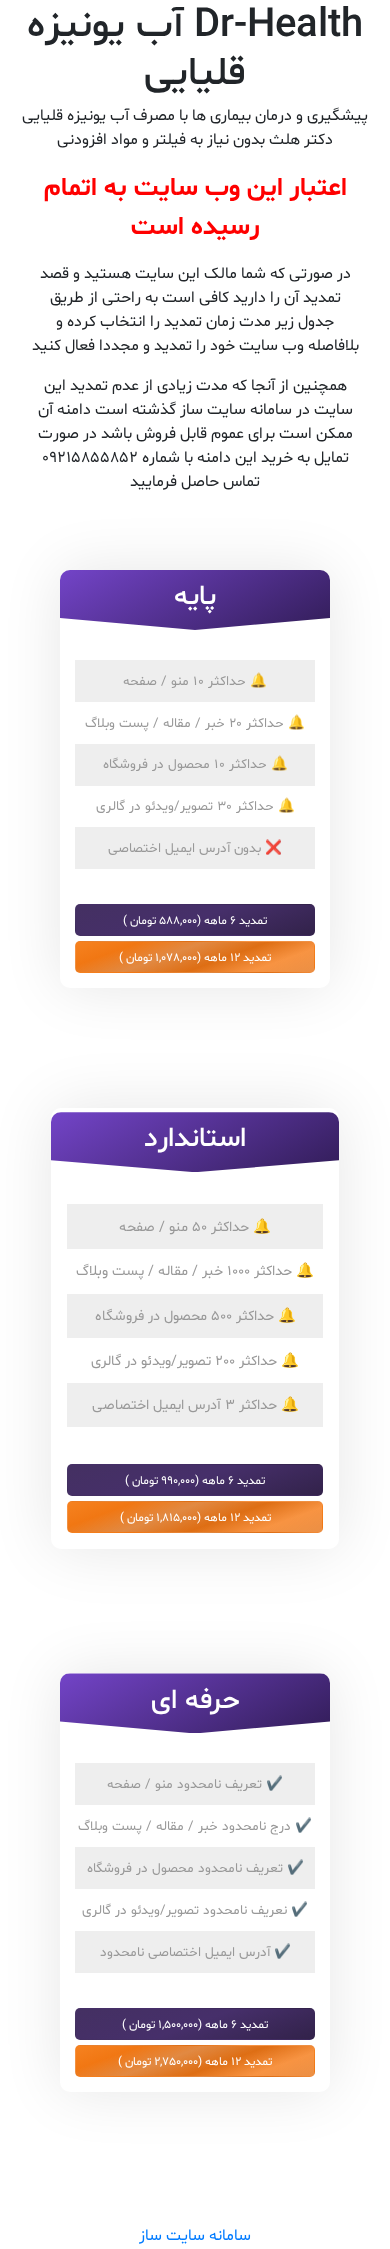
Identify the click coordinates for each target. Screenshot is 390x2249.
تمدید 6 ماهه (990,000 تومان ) (195, 1480)
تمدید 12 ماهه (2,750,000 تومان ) (195, 2061)
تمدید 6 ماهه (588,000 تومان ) (195, 920)
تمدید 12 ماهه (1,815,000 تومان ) (195, 1517)
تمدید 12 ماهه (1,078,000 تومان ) (195, 957)
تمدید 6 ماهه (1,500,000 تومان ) (195, 2024)
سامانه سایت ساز (195, 2235)
